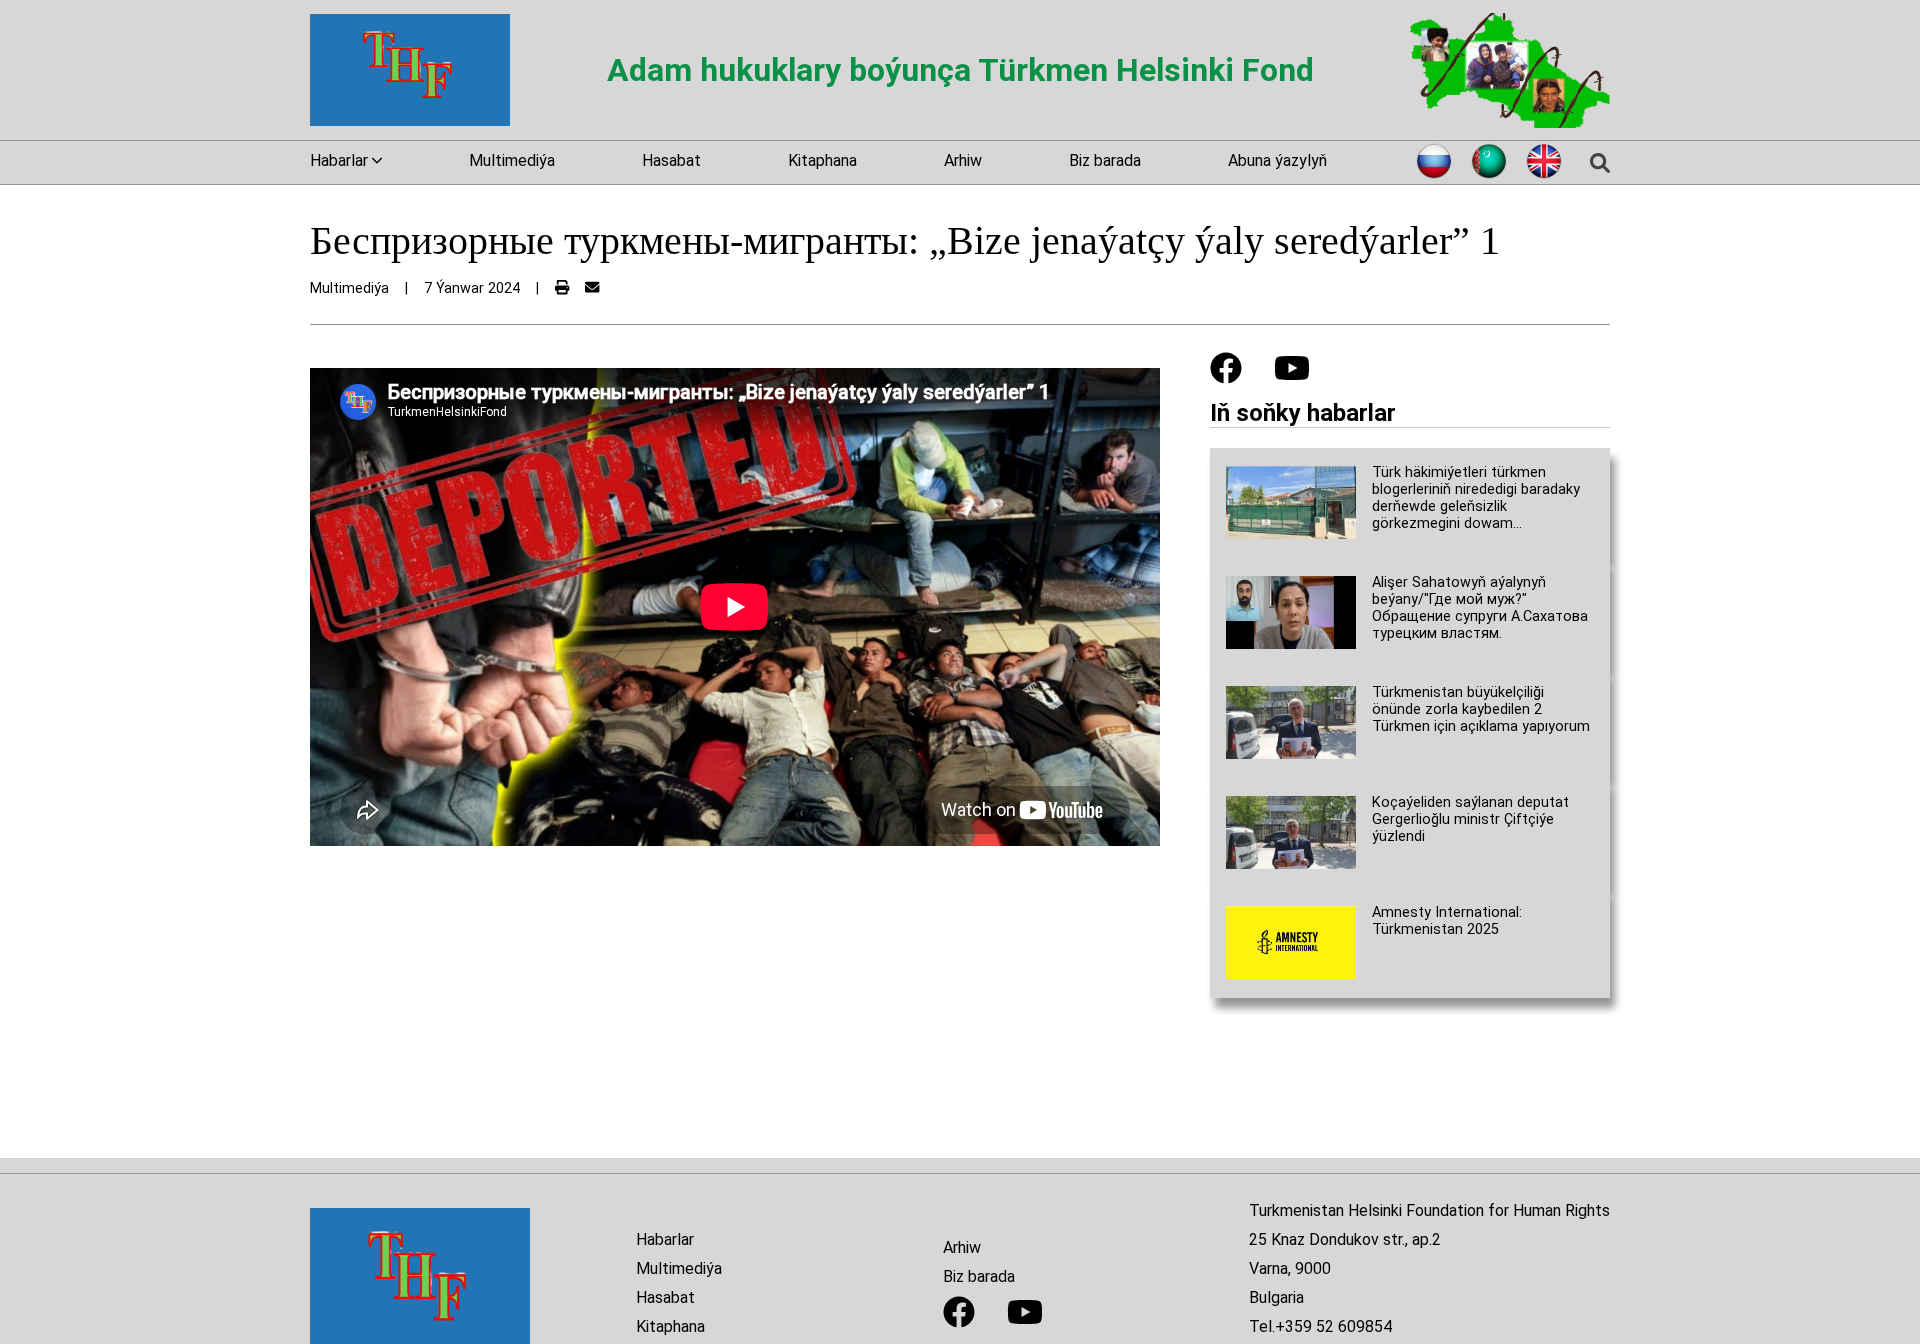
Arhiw (963, 160)
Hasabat (671, 160)
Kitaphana (822, 160)
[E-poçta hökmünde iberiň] (592, 288)
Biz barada (1105, 160)
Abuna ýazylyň (1277, 160)
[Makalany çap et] (562, 288)
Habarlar (665, 1239)
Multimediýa (512, 160)
